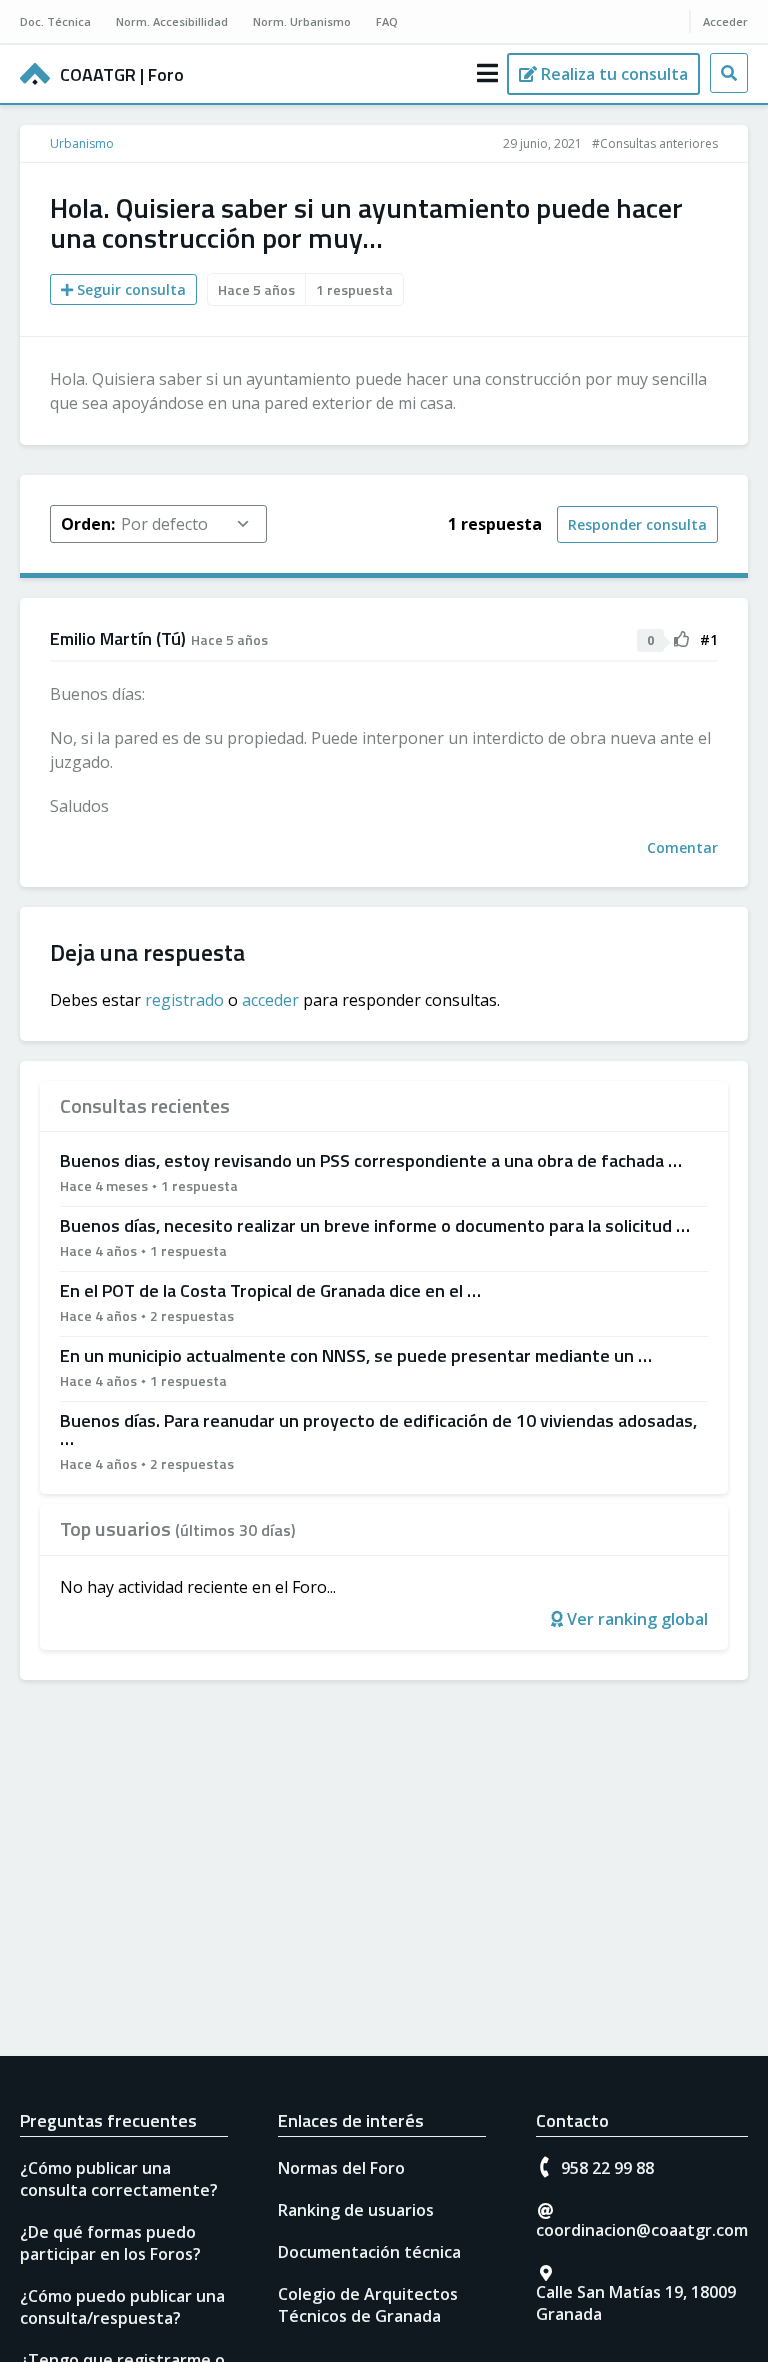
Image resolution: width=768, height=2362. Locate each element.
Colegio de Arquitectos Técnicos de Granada (368, 2305)
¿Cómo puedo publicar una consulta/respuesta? (122, 2307)
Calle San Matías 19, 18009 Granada (636, 2303)
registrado (184, 1000)
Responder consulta (637, 524)
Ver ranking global (635, 1619)
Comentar (682, 847)
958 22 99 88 (607, 2168)
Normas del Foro (341, 2168)
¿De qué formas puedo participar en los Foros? (110, 2243)
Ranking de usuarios (356, 2210)
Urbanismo (82, 143)
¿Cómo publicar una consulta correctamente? (119, 2179)
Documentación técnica (369, 2252)
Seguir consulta (129, 289)
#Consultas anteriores (655, 143)
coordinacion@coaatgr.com (642, 2230)
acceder (270, 1000)
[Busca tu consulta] (729, 73)
